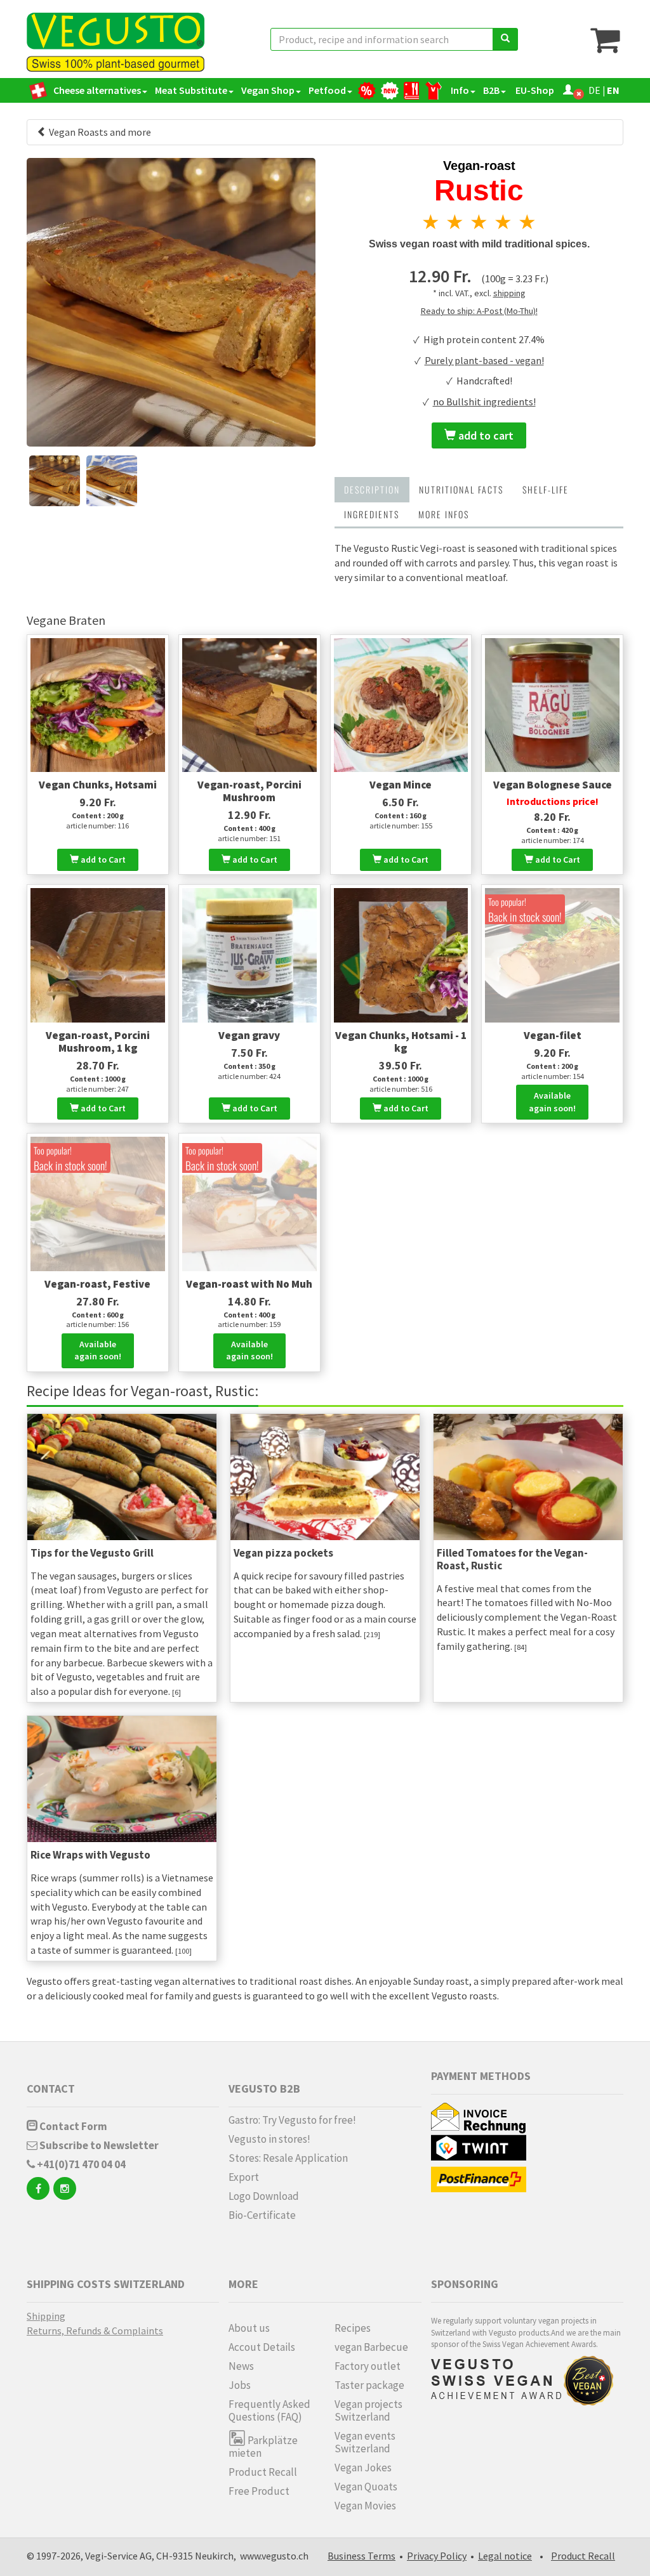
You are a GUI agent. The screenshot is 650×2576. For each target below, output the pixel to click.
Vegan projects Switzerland (368, 2410)
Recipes (353, 2328)
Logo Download (264, 2196)
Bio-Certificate (262, 2215)
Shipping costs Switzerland (106, 2284)
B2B (491, 90)
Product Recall (263, 2472)
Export (244, 2177)
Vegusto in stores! (269, 2139)
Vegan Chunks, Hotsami (98, 785)
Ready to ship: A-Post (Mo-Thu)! (479, 311)
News (241, 2366)
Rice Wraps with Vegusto (90, 1855)
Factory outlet (368, 2366)
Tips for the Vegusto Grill (92, 1553)
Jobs (240, 2385)
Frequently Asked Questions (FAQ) (269, 2410)
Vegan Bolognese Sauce (553, 785)
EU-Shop (534, 90)
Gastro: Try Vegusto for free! (292, 2120)
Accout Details (262, 2347)
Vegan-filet (553, 1035)
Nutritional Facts (461, 489)
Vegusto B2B (264, 2089)
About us (249, 2328)
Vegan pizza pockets (283, 1553)
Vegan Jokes (363, 2468)
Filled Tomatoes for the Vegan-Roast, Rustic (512, 1559)
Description (372, 489)
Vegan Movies (365, 2506)
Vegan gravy (249, 1035)
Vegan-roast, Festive (97, 1284)
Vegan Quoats (366, 2487)
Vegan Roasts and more (99, 132)
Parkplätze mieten (263, 2446)
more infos (444, 514)
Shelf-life (546, 489)
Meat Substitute (191, 90)
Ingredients (372, 514)
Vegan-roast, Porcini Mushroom (249, 791)
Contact (51, 2089)
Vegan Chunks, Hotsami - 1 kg (401, 1042)
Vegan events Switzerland (365, 2442)
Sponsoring (465, 2284)
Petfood (327, 90)
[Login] (568, 90)
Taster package (369, 2385)
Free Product (259, 2491)
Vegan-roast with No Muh (249, 1284)
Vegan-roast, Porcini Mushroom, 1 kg (98, 1042)
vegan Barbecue (371, 2347)
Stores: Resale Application (288, 2158)
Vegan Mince (401, 785)
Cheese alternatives (97, 90)
